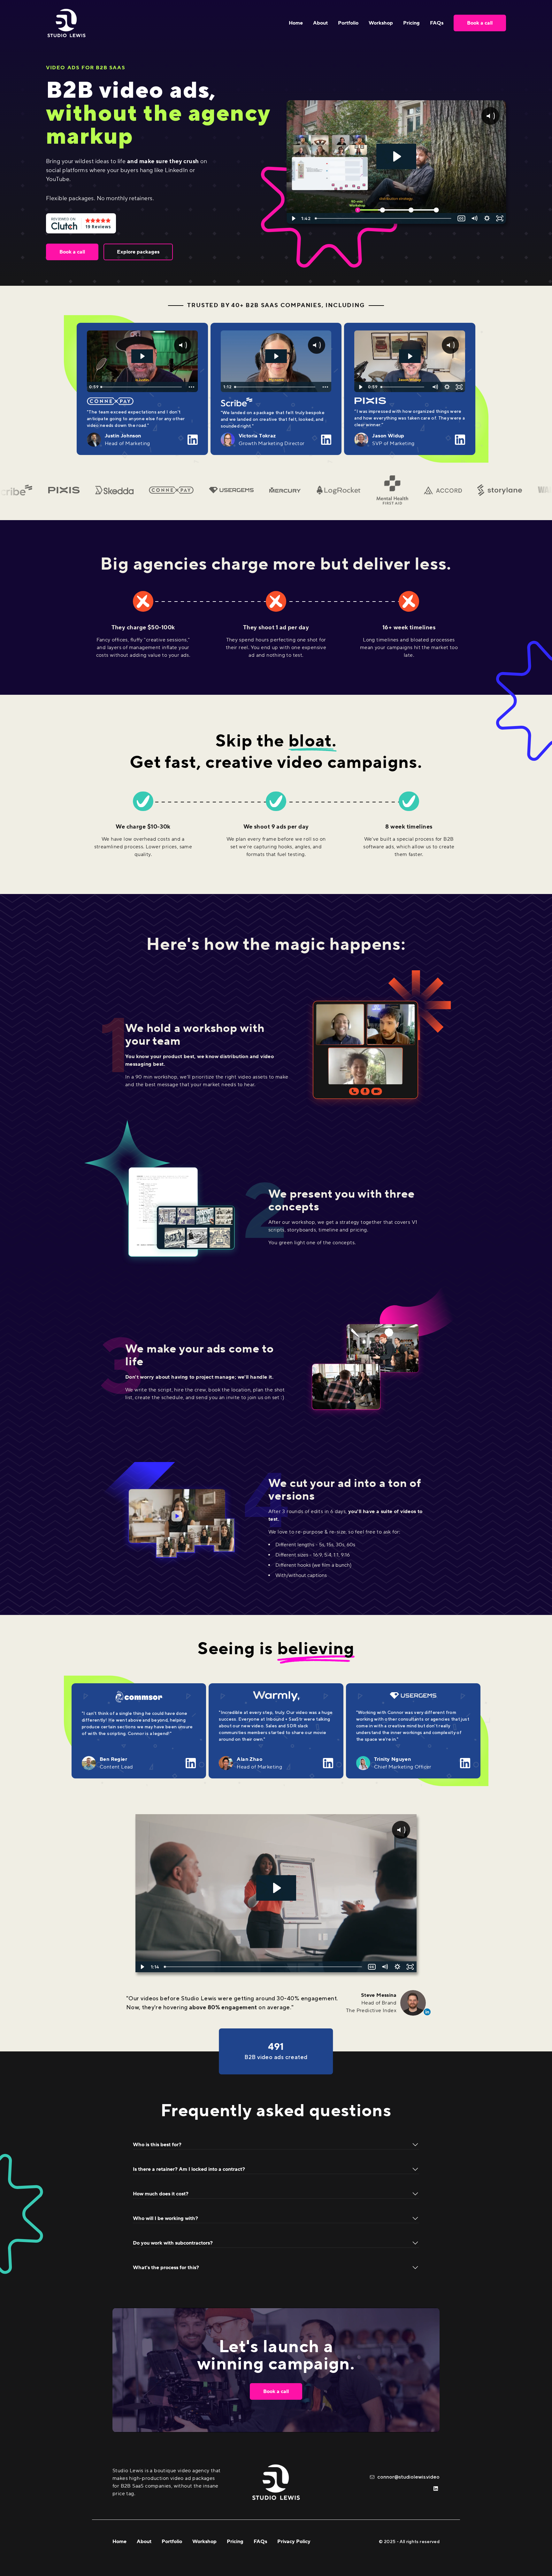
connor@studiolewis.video (408, 2477)
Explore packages (138, 252)
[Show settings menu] (487, 218)
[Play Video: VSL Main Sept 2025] (396, 156)
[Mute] (474, 218)
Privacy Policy (294, 2542)
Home (296, 23)
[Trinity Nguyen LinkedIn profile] (465, 1763)
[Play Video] (293, 218)
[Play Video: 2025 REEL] (276, 1888)
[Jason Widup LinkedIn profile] (460, 440)
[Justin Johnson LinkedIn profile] (193, 440)
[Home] (66, 23)
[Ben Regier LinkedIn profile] (191, 1763)
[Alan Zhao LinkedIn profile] (328, 1763)
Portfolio (348, 23)
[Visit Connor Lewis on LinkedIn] (436, 2489)
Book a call (480, 23)
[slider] (384, 218)
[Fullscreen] (500, 218)
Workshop (381, 23)
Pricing (411, 23)
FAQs (437, 23)
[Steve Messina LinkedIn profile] (413, 2003)
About (320, 23)
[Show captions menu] (461, 218)
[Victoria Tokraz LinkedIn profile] (326, 440)
